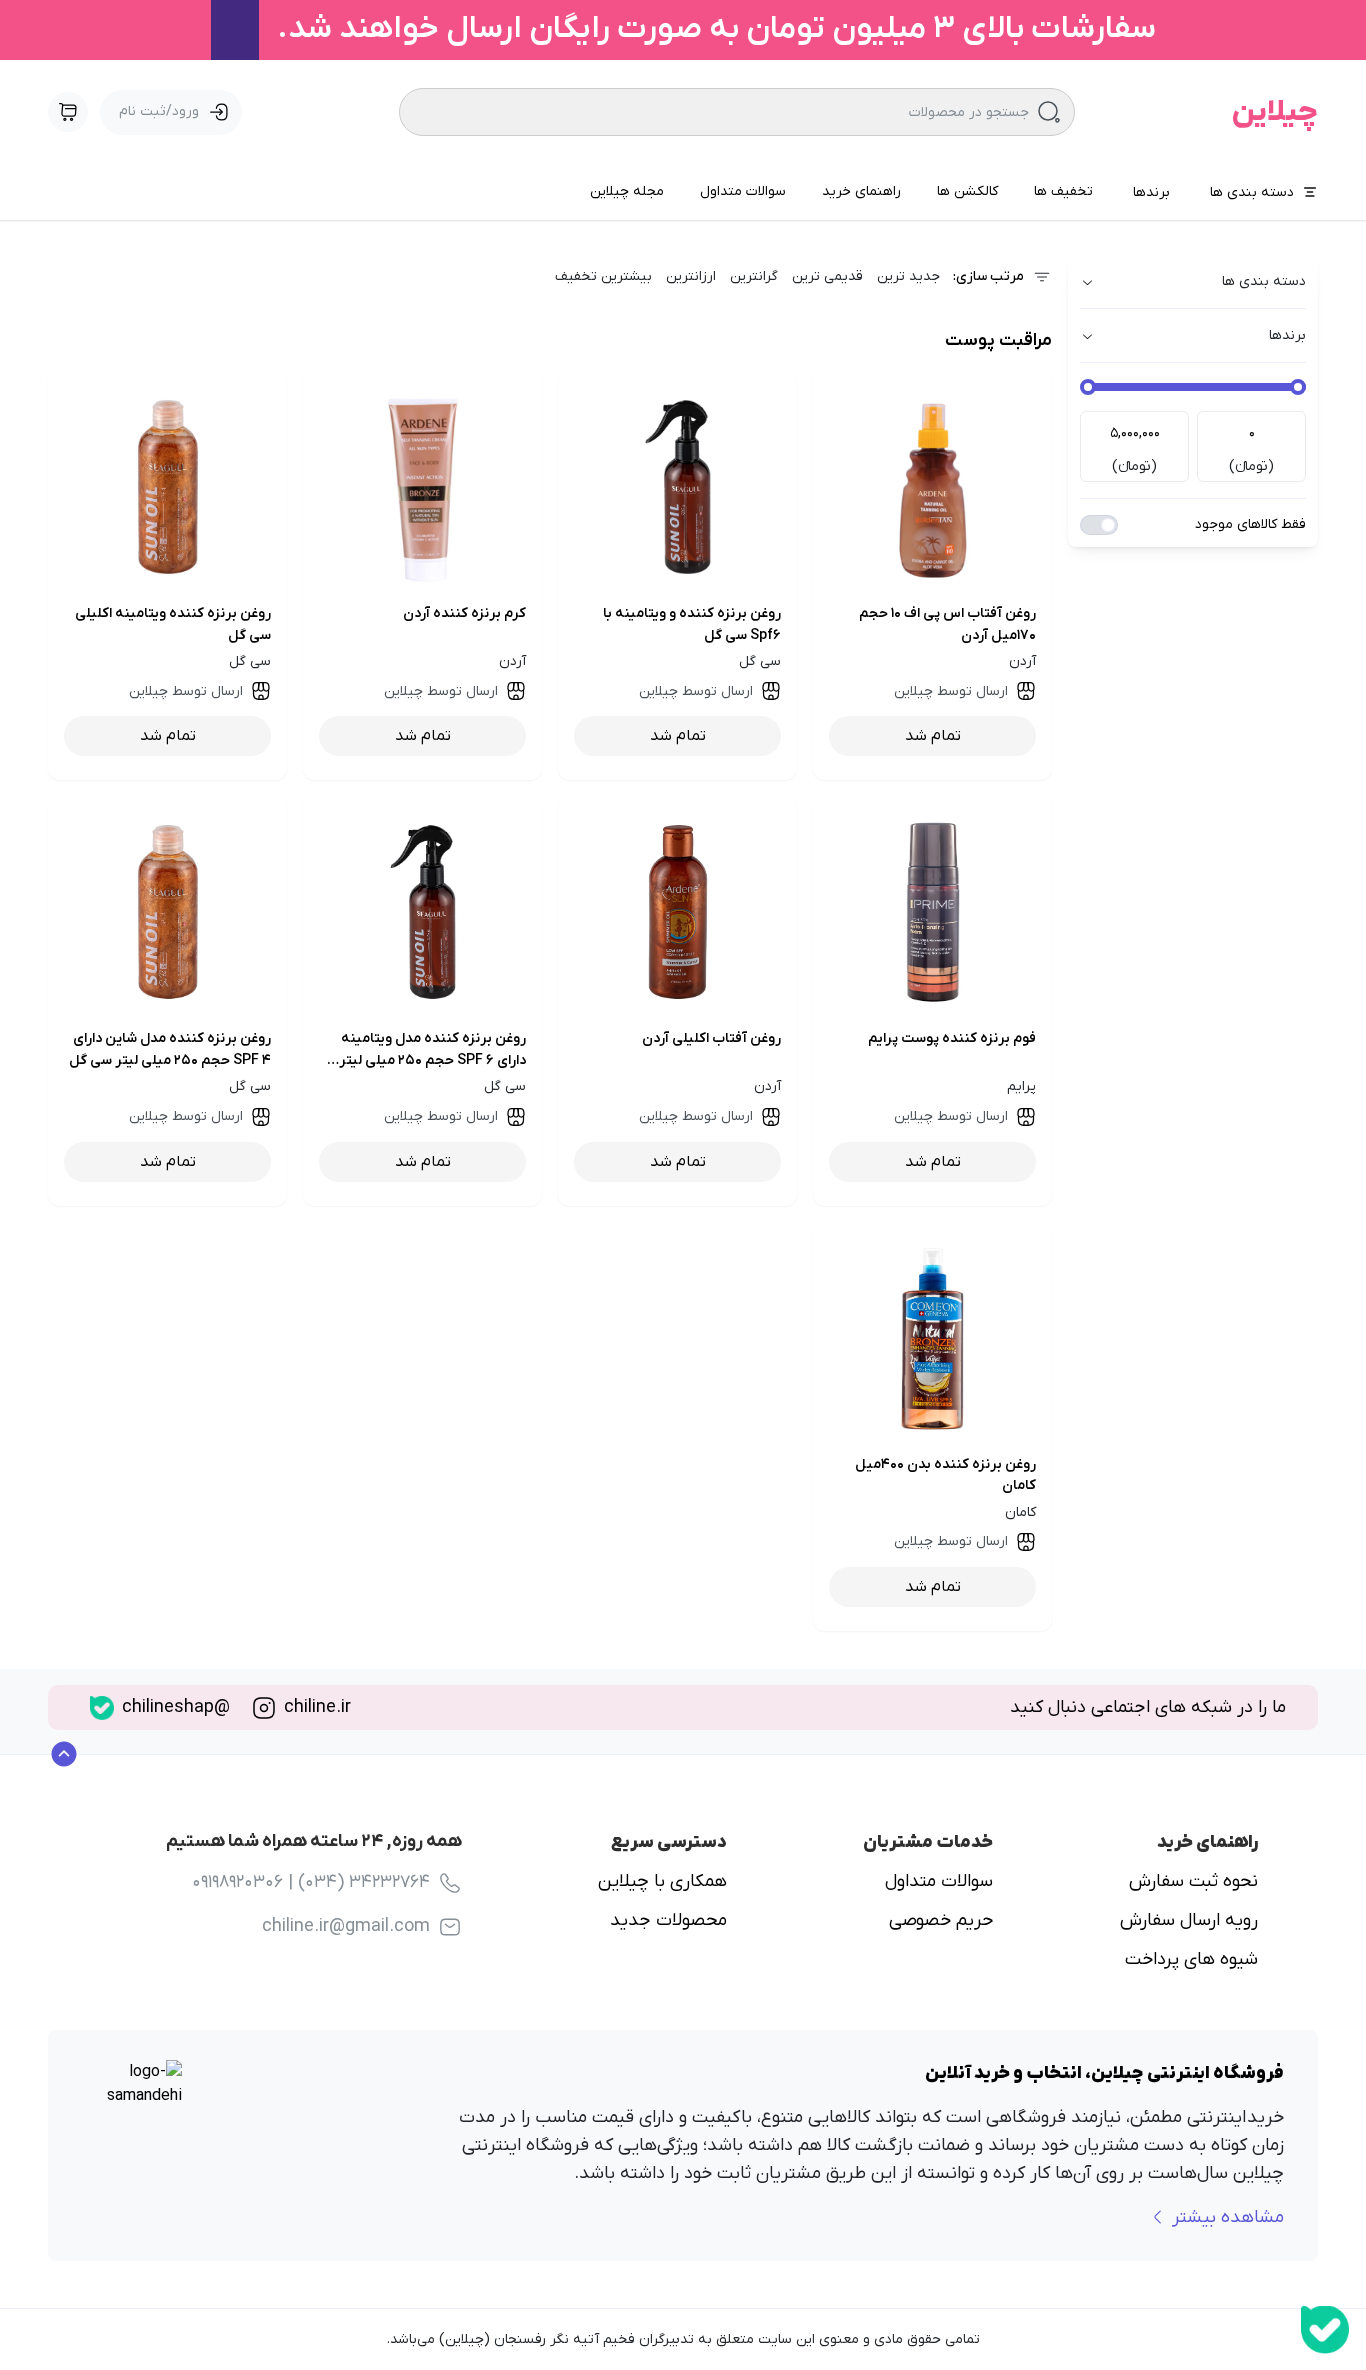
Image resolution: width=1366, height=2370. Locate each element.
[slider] (1298, 387)
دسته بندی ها (1252, 192)
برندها (1151, 192)
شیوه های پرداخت (1191, 1959)
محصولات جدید (668, 1920)
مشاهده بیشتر (1228, 2217)
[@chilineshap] (102, 1708)
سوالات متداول (939, 1881)
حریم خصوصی (941, 1920)
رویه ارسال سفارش (1189, 1920)
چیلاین (1275, 112)
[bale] (1325, 2330)
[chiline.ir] (264, 1708)
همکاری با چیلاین (662, 1881)
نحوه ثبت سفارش (1193, 1881)
